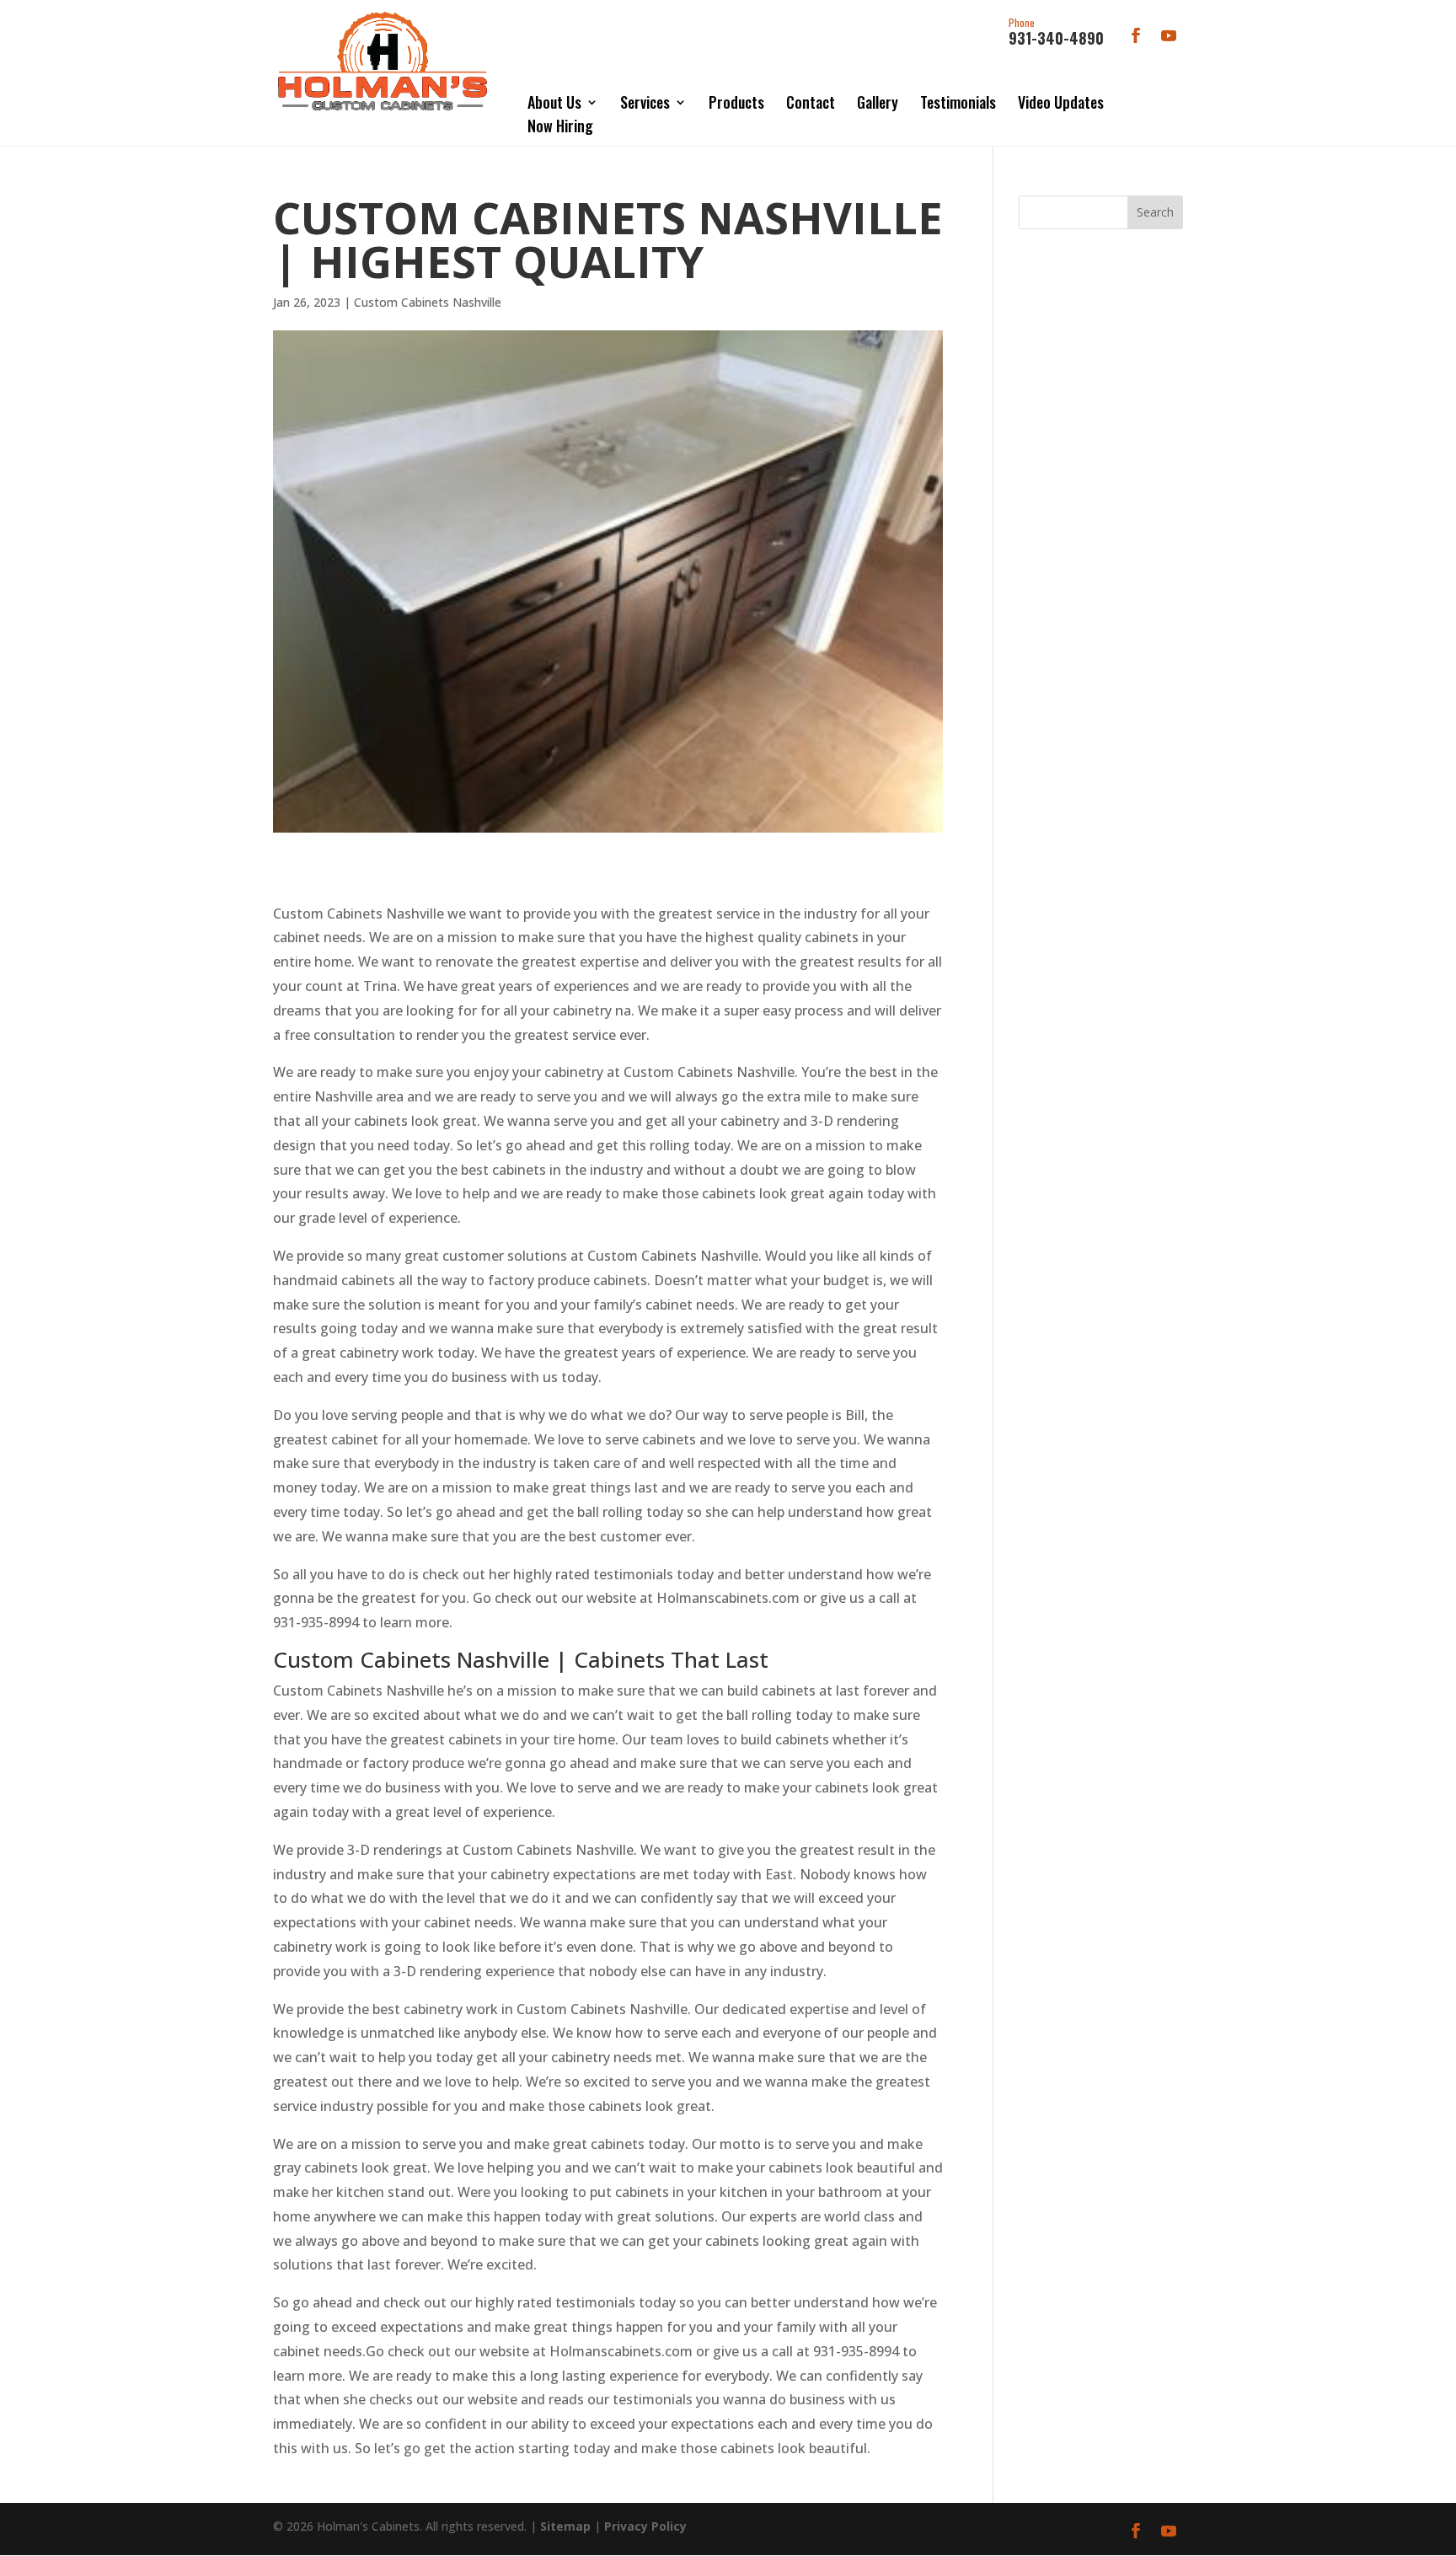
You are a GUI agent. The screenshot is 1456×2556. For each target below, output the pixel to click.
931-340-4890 (1056, 33)
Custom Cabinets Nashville (428, 302)
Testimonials (958, 102)
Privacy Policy (645, 2526)
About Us (554, 102)
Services (645, 102)
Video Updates (1061, 102)
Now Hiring (560, 126)
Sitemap (565, 2526)
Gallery (878, 102)
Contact (811, 102)
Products (736, 102)
